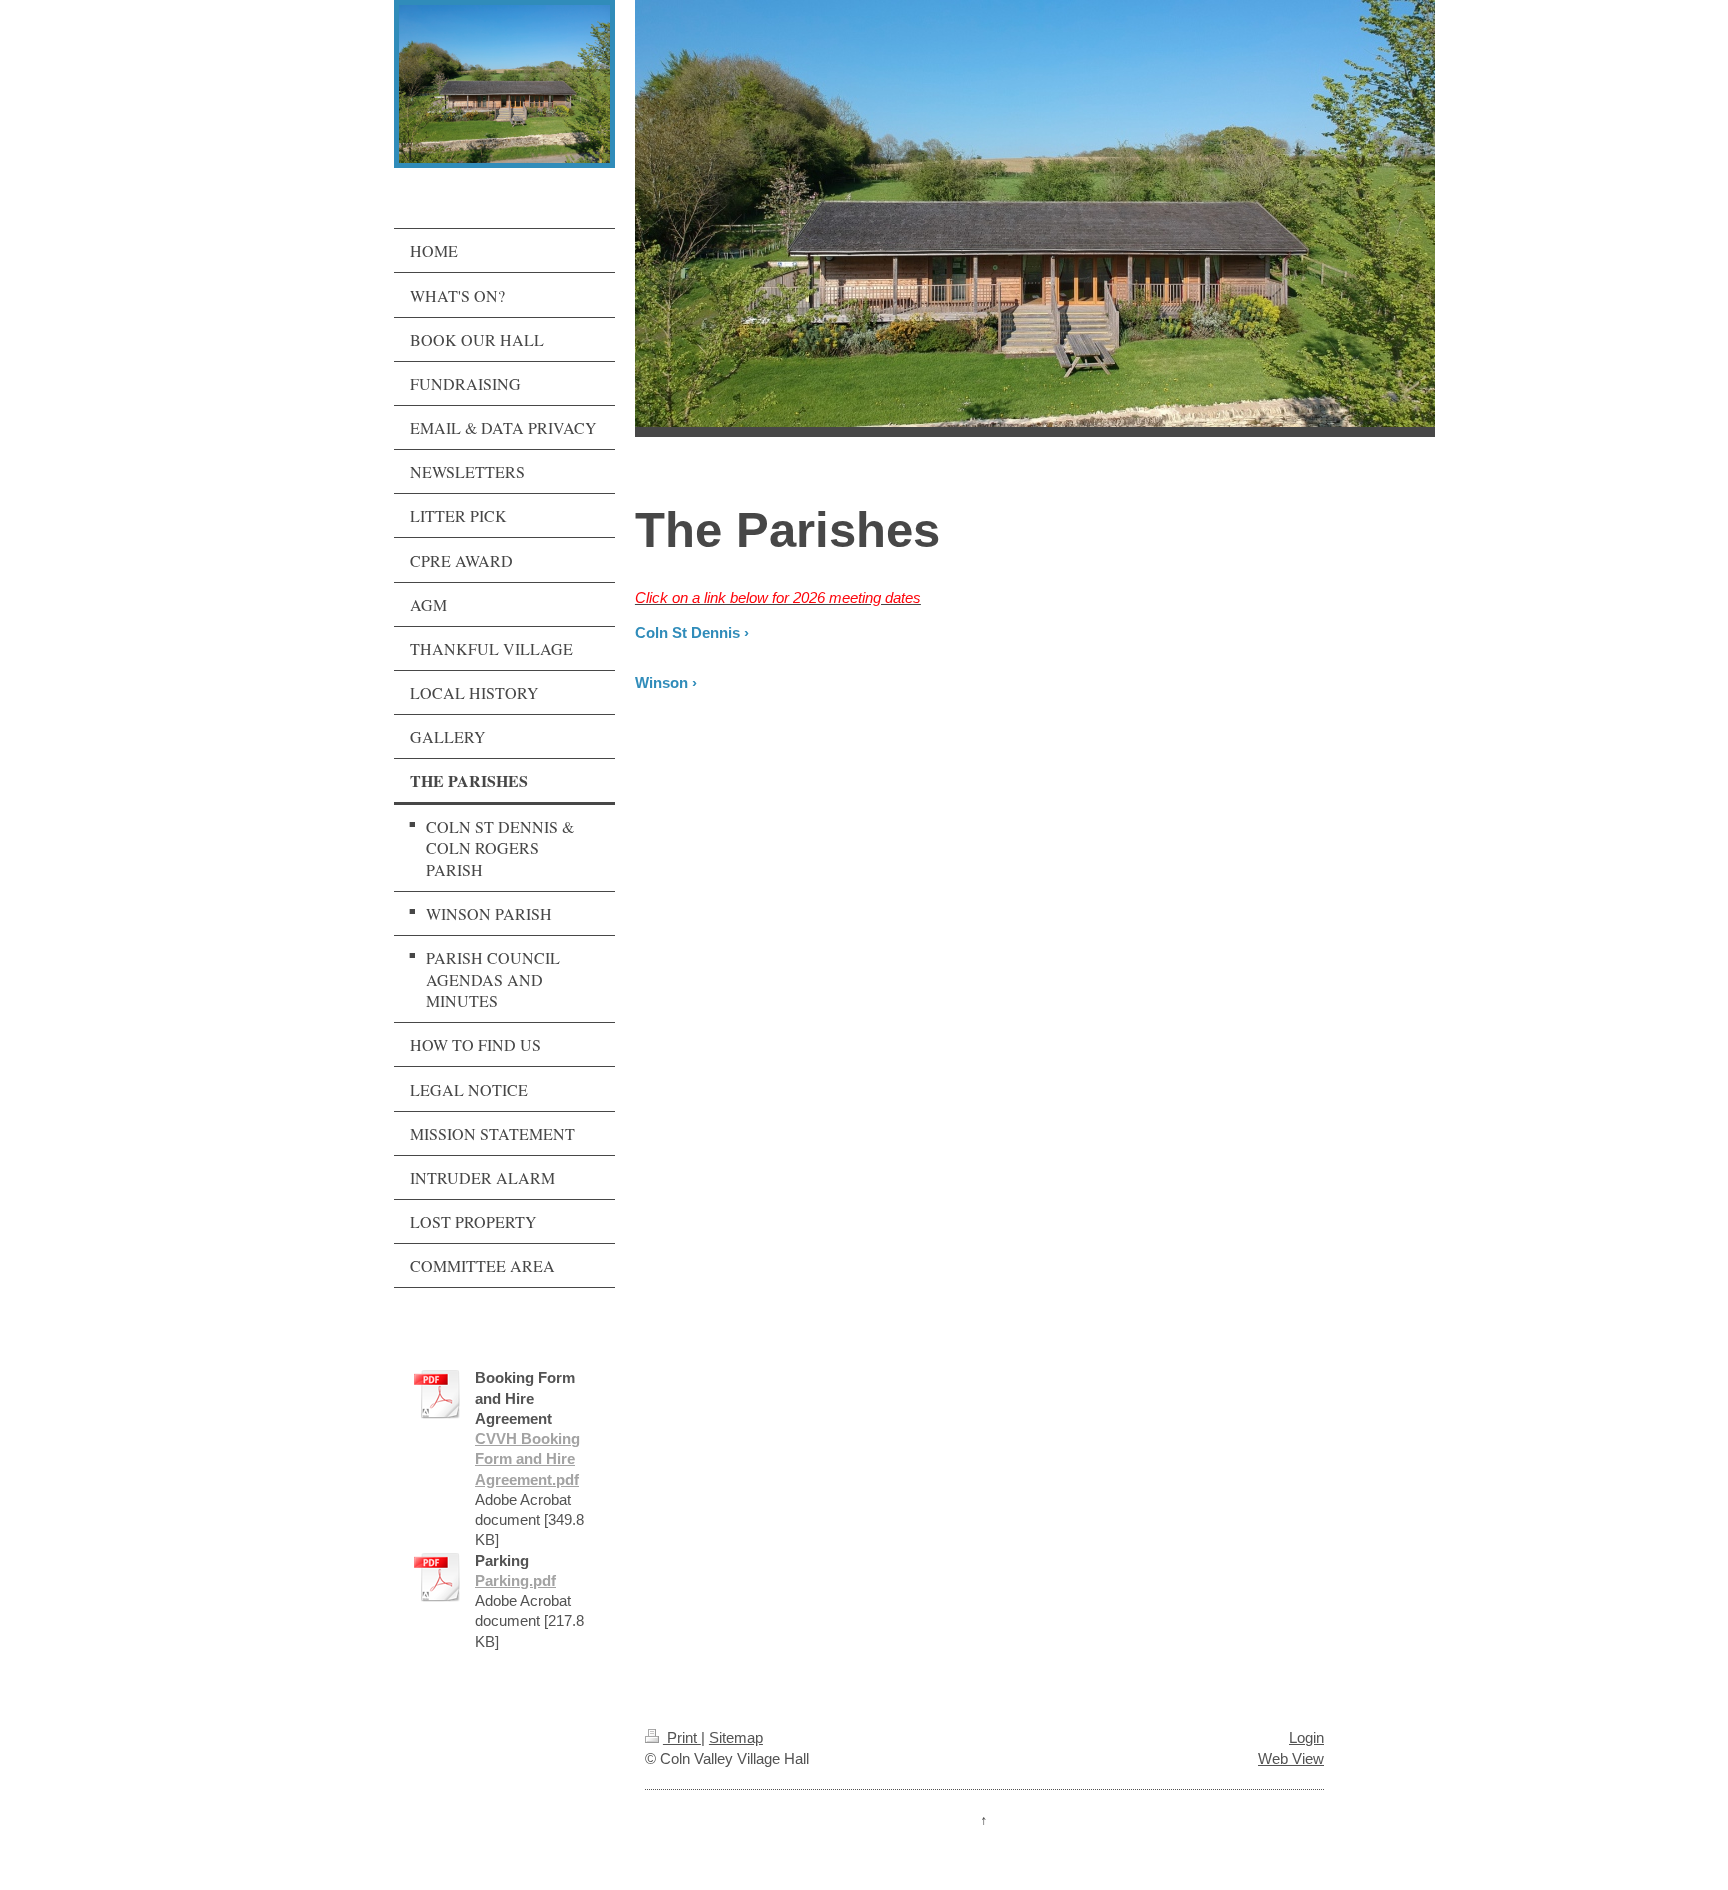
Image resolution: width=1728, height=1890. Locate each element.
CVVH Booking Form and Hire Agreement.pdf (527, 1459)
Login (1306, 1737)
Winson (661, 682)
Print (682, 1737)
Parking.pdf (515, 1580)
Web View (1291, 1758)
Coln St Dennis (687, 632)
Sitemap (736, 1737)
